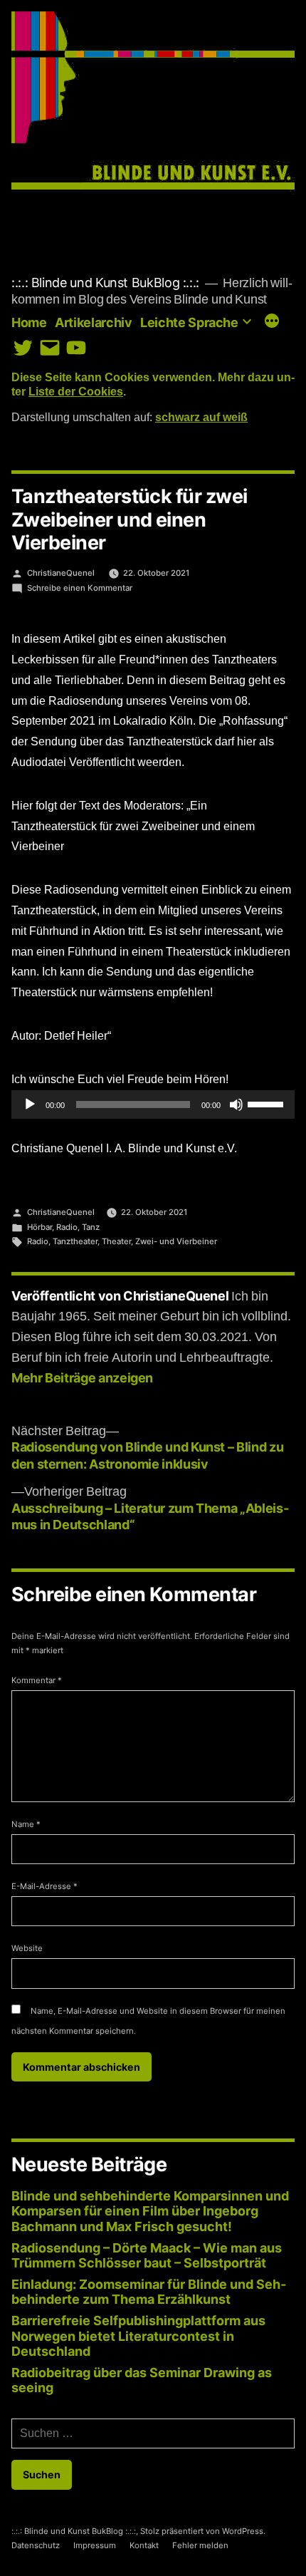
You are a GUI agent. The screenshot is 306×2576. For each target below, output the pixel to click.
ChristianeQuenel (61, 573)
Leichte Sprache (189, 322)
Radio (67, 1227)
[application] (153, 1105)
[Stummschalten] (236, 1105)
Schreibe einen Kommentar (80, 588)
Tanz (91, 1227)
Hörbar (39, 1227)
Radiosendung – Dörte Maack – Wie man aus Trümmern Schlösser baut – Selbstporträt (147, 2256)
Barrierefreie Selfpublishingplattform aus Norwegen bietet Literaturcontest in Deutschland (138, 2336)
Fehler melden (200, 2545)
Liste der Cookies (76, 392)
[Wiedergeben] (30, 1105)
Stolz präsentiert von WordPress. (203, 2531)
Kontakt (144, 2545)
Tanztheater (75, 1241)
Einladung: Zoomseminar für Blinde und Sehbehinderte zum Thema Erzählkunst (149, 2292)
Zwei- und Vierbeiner (176, 1241)
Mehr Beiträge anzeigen (82, 1378)
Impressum (95, 2545)
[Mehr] (272, 322)
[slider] (268, 1103)
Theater (116, 1241)
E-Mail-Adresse (44, 1886)
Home (29, 322)
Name (26, 1824)
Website (27, 1948)
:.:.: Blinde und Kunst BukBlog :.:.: (105, 283)
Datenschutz (36, 2545)
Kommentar (37, 1680)
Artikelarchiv (93, 322)
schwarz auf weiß (201, 418)
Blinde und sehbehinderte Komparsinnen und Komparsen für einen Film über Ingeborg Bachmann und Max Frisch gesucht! (150, 2211)
